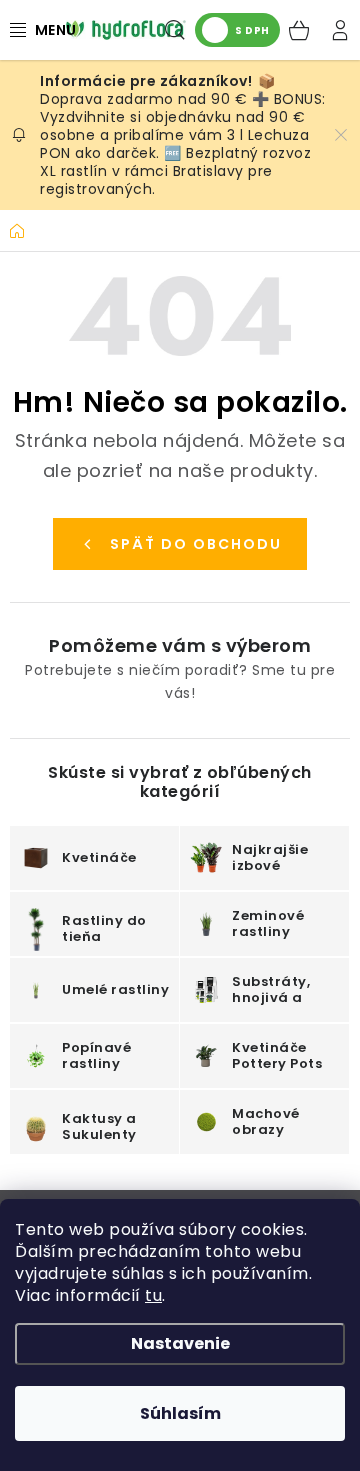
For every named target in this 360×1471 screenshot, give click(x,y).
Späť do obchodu (196, 544)
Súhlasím (180, 1413)
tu (153, 1295)
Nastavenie (180, 1343)
